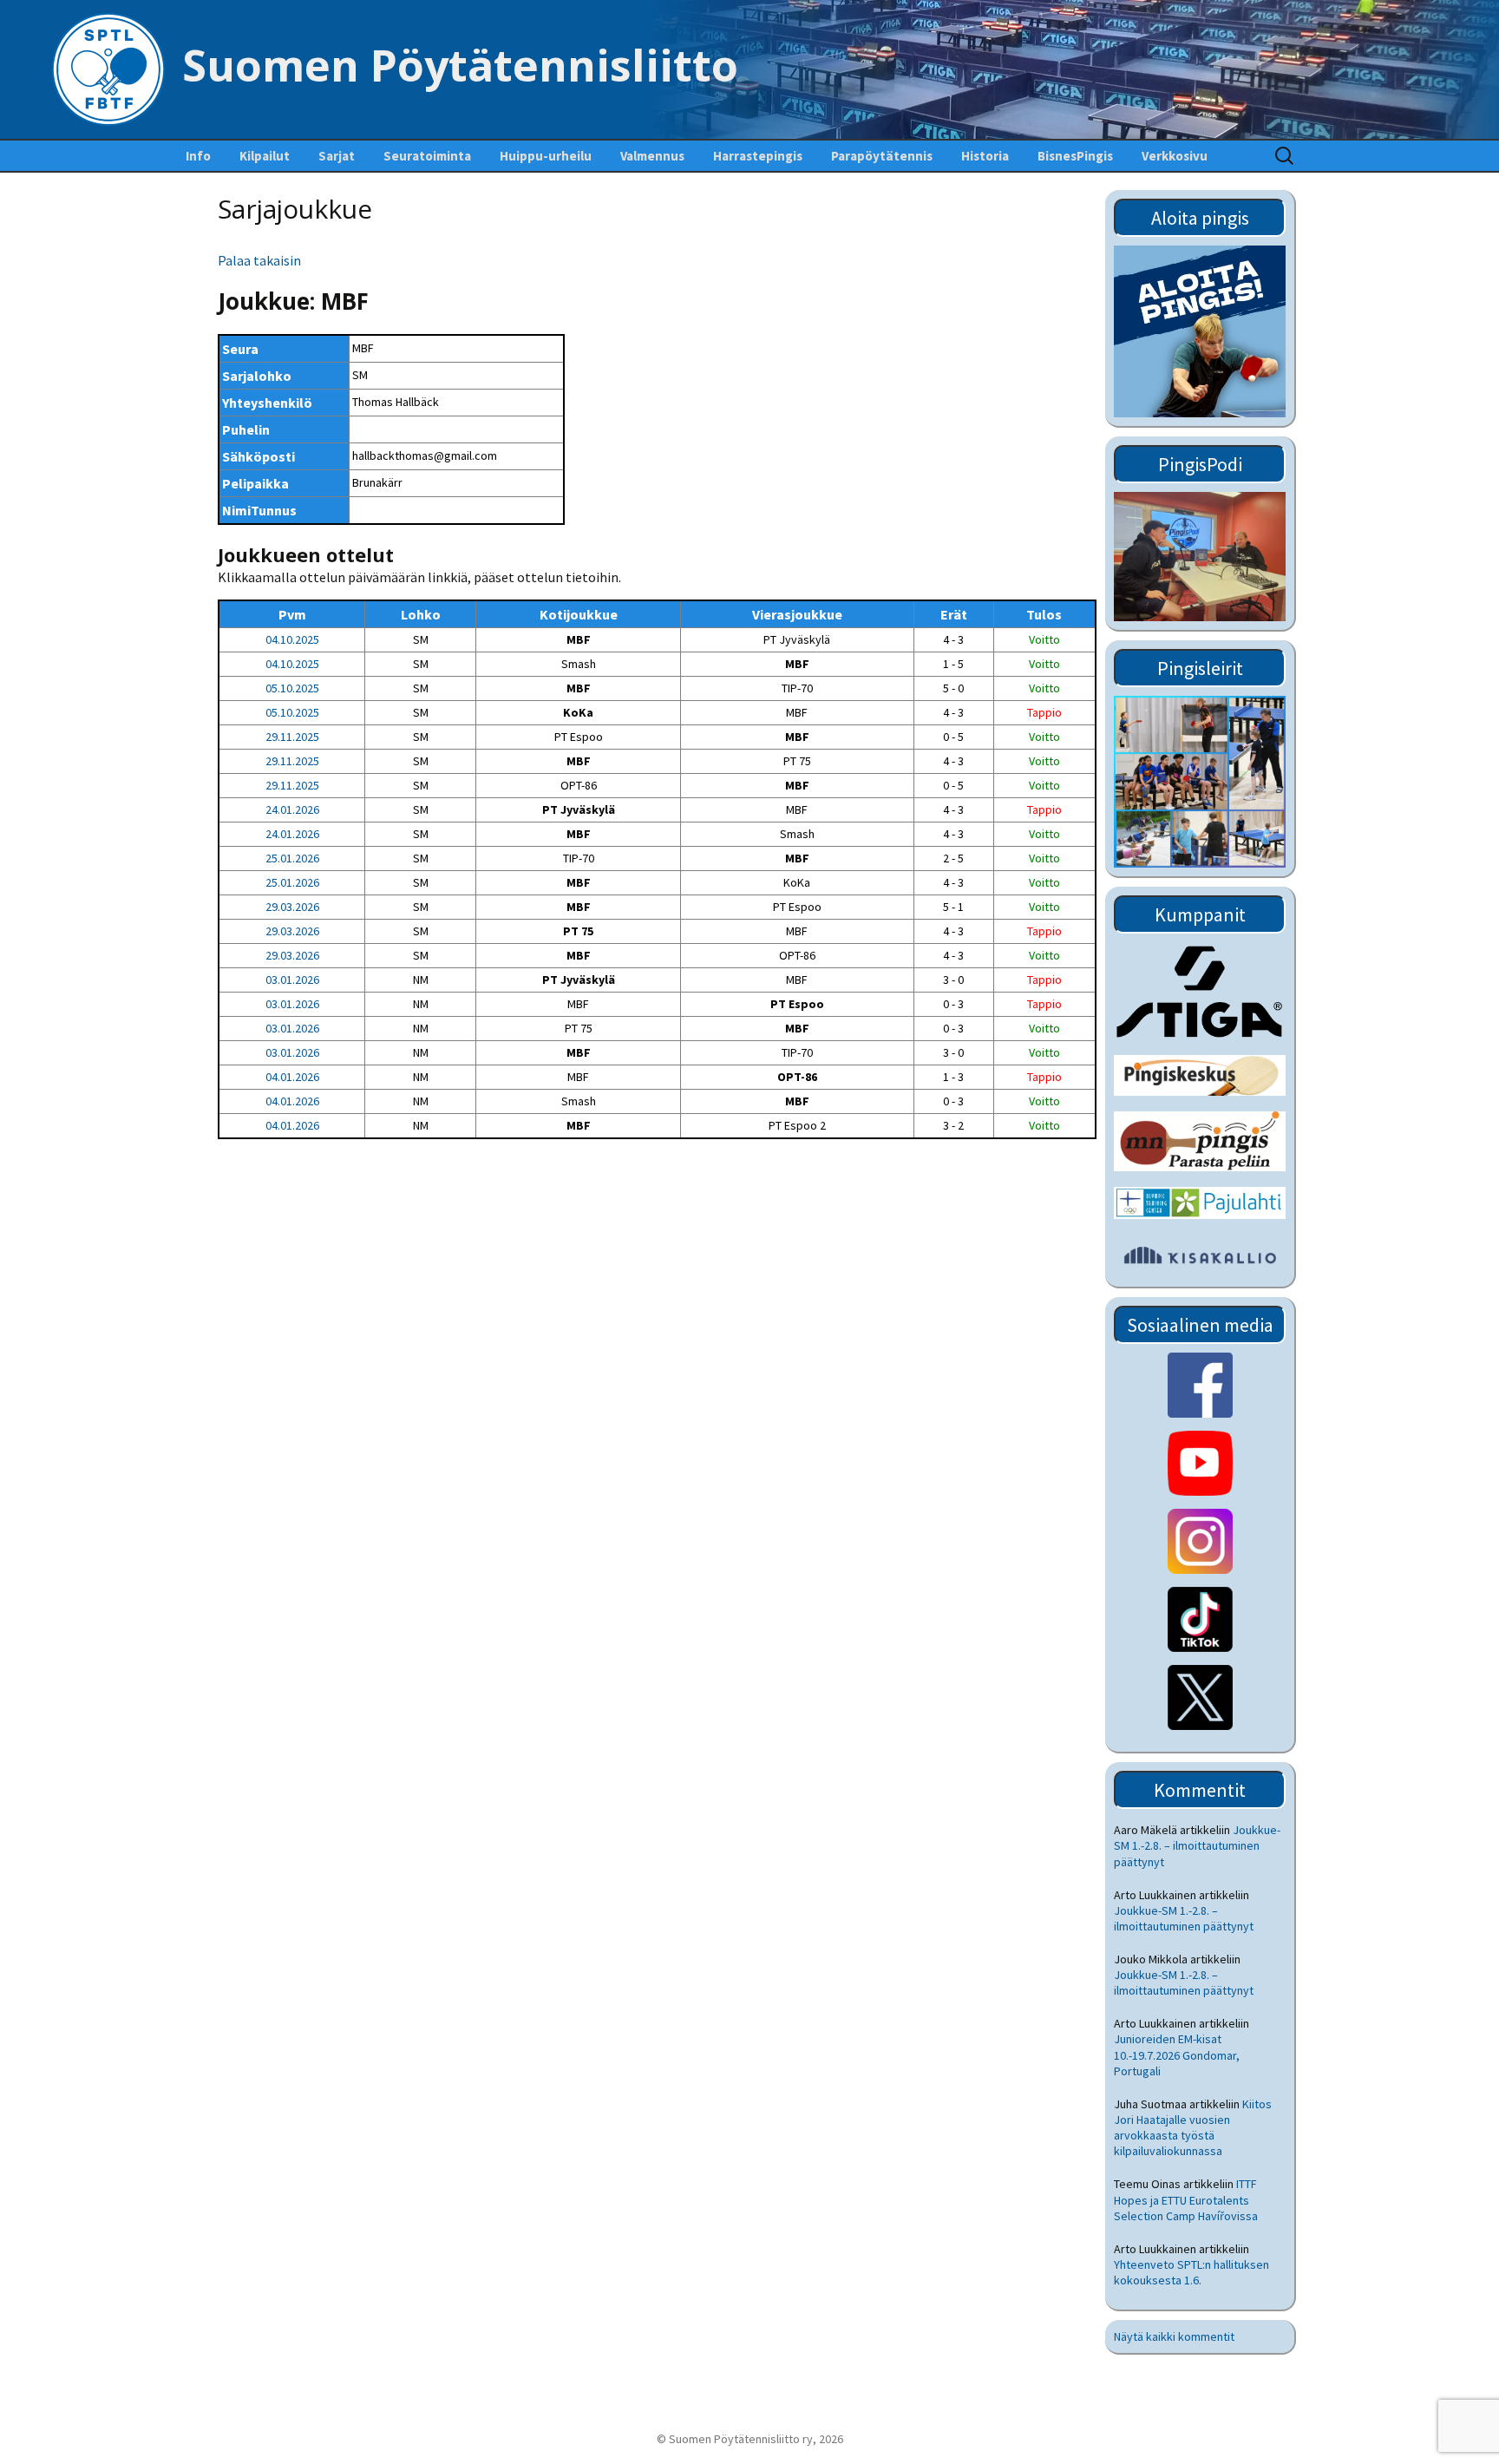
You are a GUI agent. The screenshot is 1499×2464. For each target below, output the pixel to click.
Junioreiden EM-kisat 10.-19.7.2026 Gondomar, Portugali (1177, 2054)
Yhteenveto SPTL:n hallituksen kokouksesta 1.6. (1191, 2272)
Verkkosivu (1175, 156)
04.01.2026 (292, 1077)
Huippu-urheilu (546, 156)
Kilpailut (265, 156)
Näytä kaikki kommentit (1174, 2336)
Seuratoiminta (427, 156)
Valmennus (652, 156)
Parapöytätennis (882, 156)
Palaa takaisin (259, 260)
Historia (985, 156)
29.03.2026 (292, 907)
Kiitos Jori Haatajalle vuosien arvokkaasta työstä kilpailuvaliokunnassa (1193, 2128)
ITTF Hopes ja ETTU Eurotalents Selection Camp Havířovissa (1186, 2199)
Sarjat (337, 156)
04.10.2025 (292, 639)
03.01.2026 (292, 980)
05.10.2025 (292, 688)
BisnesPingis (1075, 156)
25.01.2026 (292, 858)
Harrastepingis (758, 156)
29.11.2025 (292, 737)
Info (198, 156)
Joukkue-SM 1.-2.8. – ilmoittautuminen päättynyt (1197, 1845)
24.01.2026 (292, 809)
